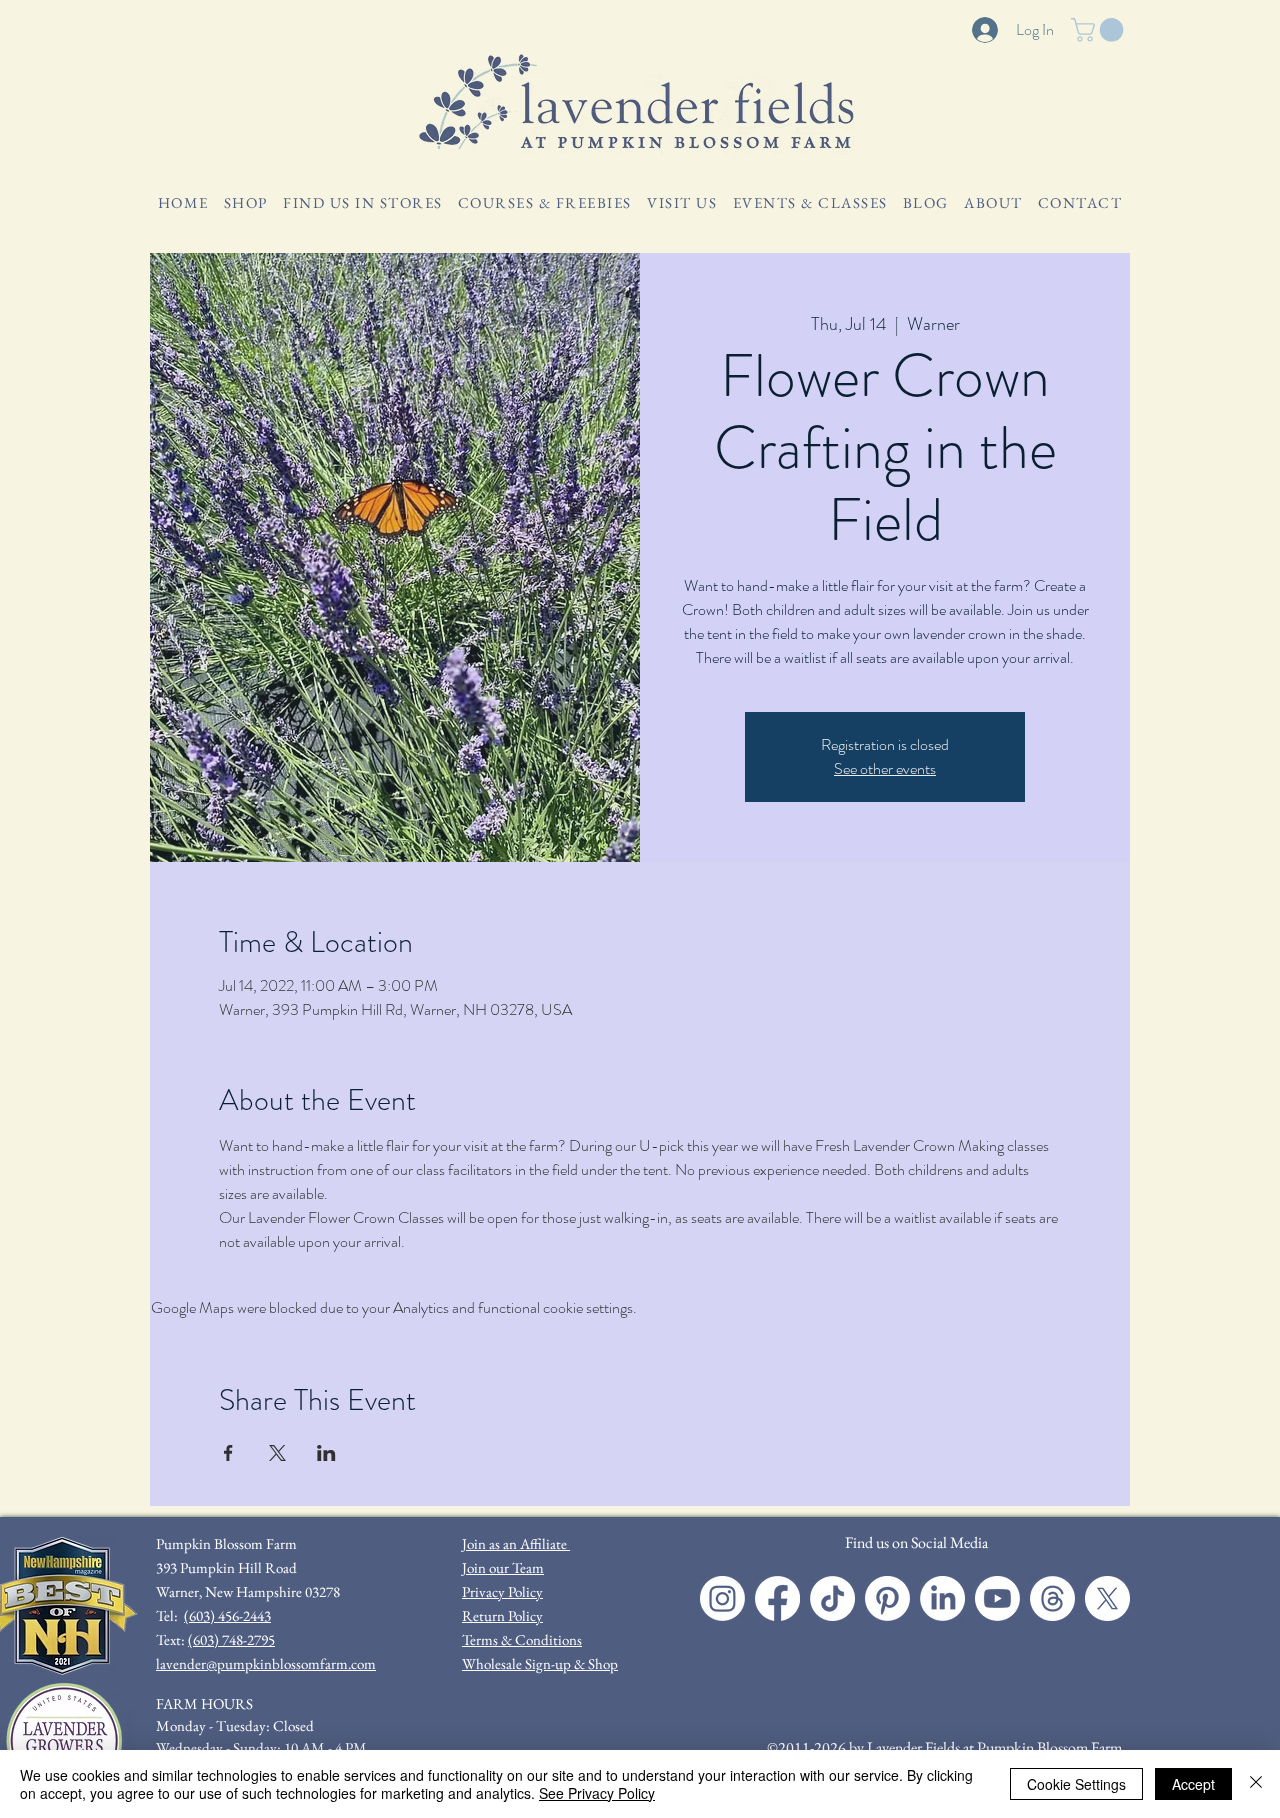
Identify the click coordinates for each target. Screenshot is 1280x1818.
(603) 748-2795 (231, 1639)
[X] (1107, 1598)
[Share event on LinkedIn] (326, 1453)
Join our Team (503, 1567)
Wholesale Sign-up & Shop (540, 1663)
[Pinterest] (887, 1598)
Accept (1193, 1784)
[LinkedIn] (942, 1598)
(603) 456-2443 (227, 1615)
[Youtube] (997, 1598)
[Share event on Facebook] (228, 1453)
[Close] (1256, 1784)
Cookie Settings (1076, 1784)
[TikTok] (832, 1598)
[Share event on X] (277, 1453)
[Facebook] (777, 1598)
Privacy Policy (502, 1591)
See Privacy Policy (597, 1793)
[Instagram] (722, 1598)
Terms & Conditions (522, 1639)
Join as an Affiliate (516, 1543)
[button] (1100, 30)
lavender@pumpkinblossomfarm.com (266, 1663)
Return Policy (502, 1615)
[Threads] (1052, 1598)
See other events (885, 768)
